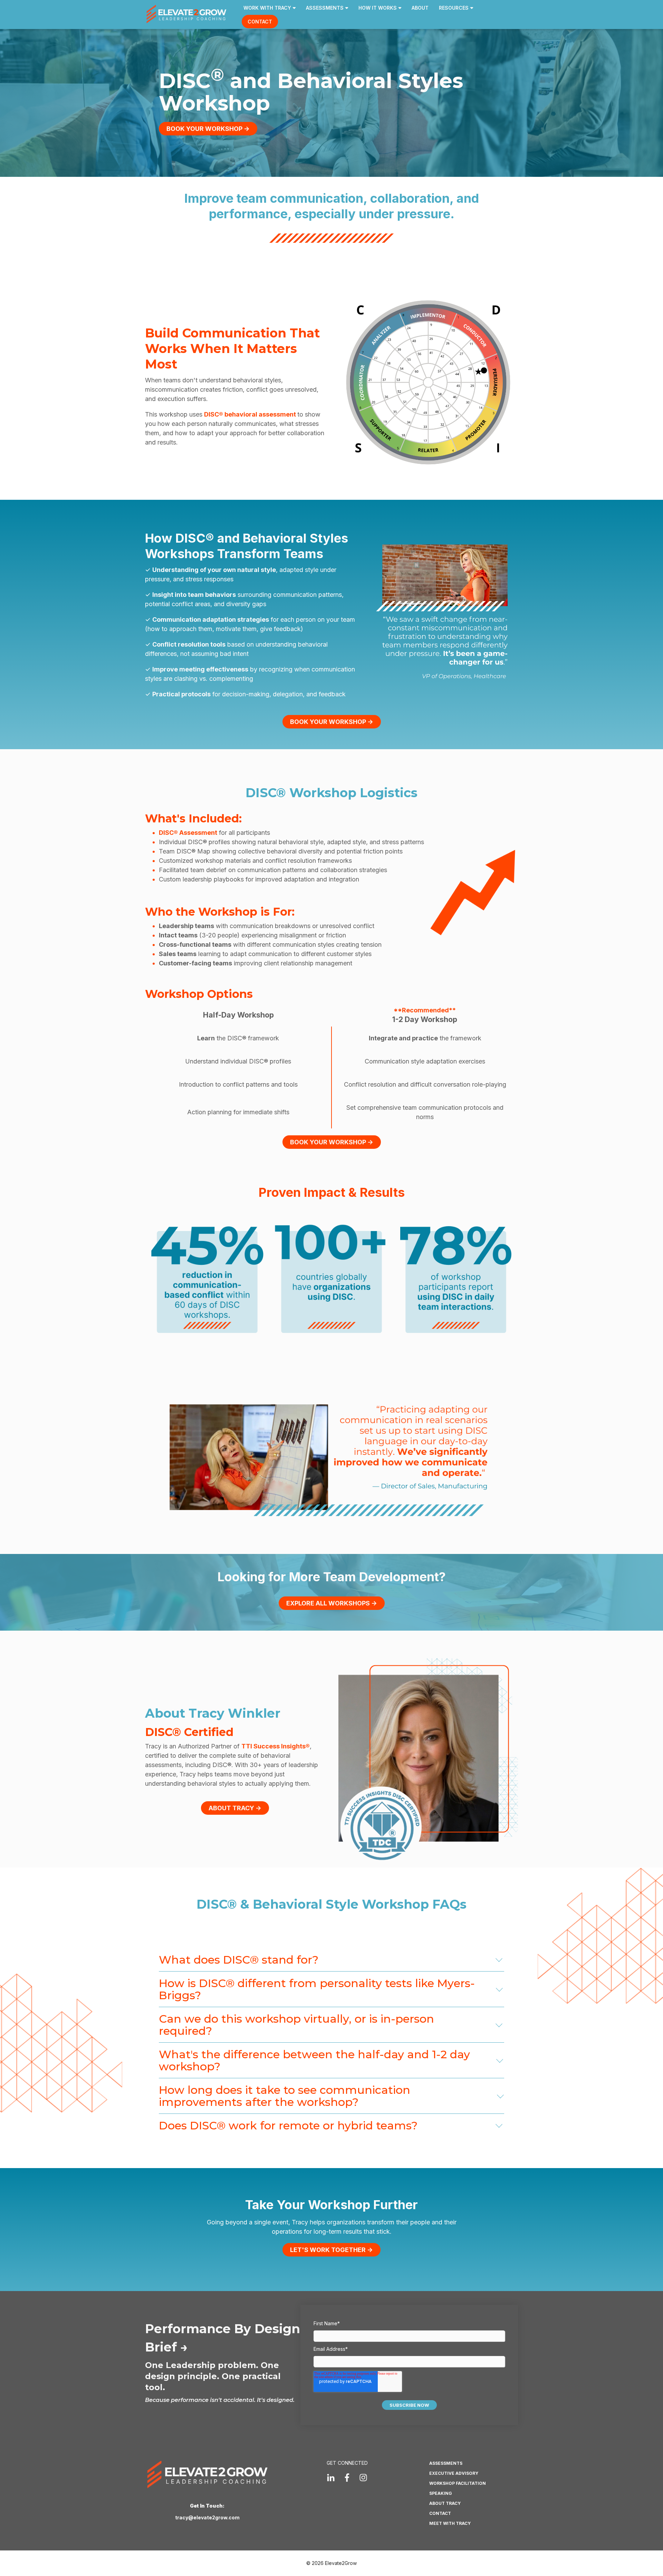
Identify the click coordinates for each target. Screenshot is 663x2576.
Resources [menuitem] (454, 8)
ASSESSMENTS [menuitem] (446, 2463)
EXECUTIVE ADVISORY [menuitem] (454, 2473)
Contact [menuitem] (260, 22)
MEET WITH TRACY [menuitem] (450, 2523)
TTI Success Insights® (276, 1746)
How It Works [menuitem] (378, 8)
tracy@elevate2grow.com (207, 2517)
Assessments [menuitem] (325, 8)
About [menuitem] (420, 8)
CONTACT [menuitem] (440, 2513)
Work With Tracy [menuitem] (267, 8)
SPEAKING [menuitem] (441, 2493)
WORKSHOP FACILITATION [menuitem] (458, 2483)
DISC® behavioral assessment (251, 414)
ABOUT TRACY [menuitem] (445, 2503)
